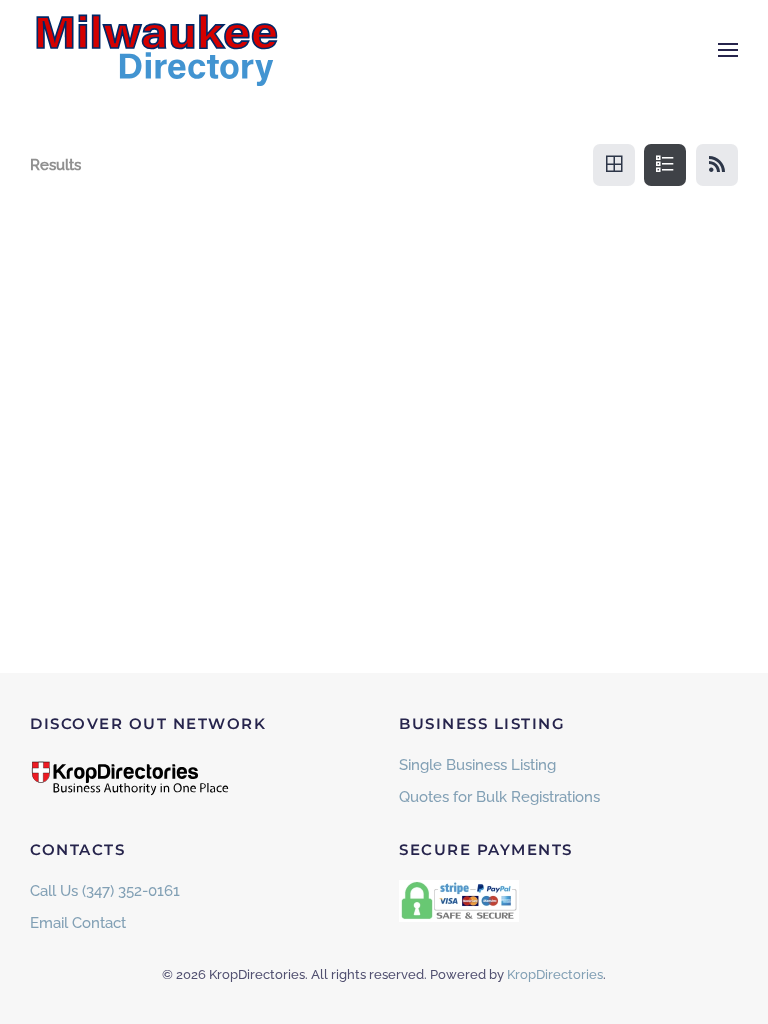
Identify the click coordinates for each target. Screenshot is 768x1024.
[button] (728, 50)
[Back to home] (155, 50)
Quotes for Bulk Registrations (499, 797)
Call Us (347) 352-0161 (105, 891)
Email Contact (78, 923)
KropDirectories (555, 974)
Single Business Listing (477, 765)
